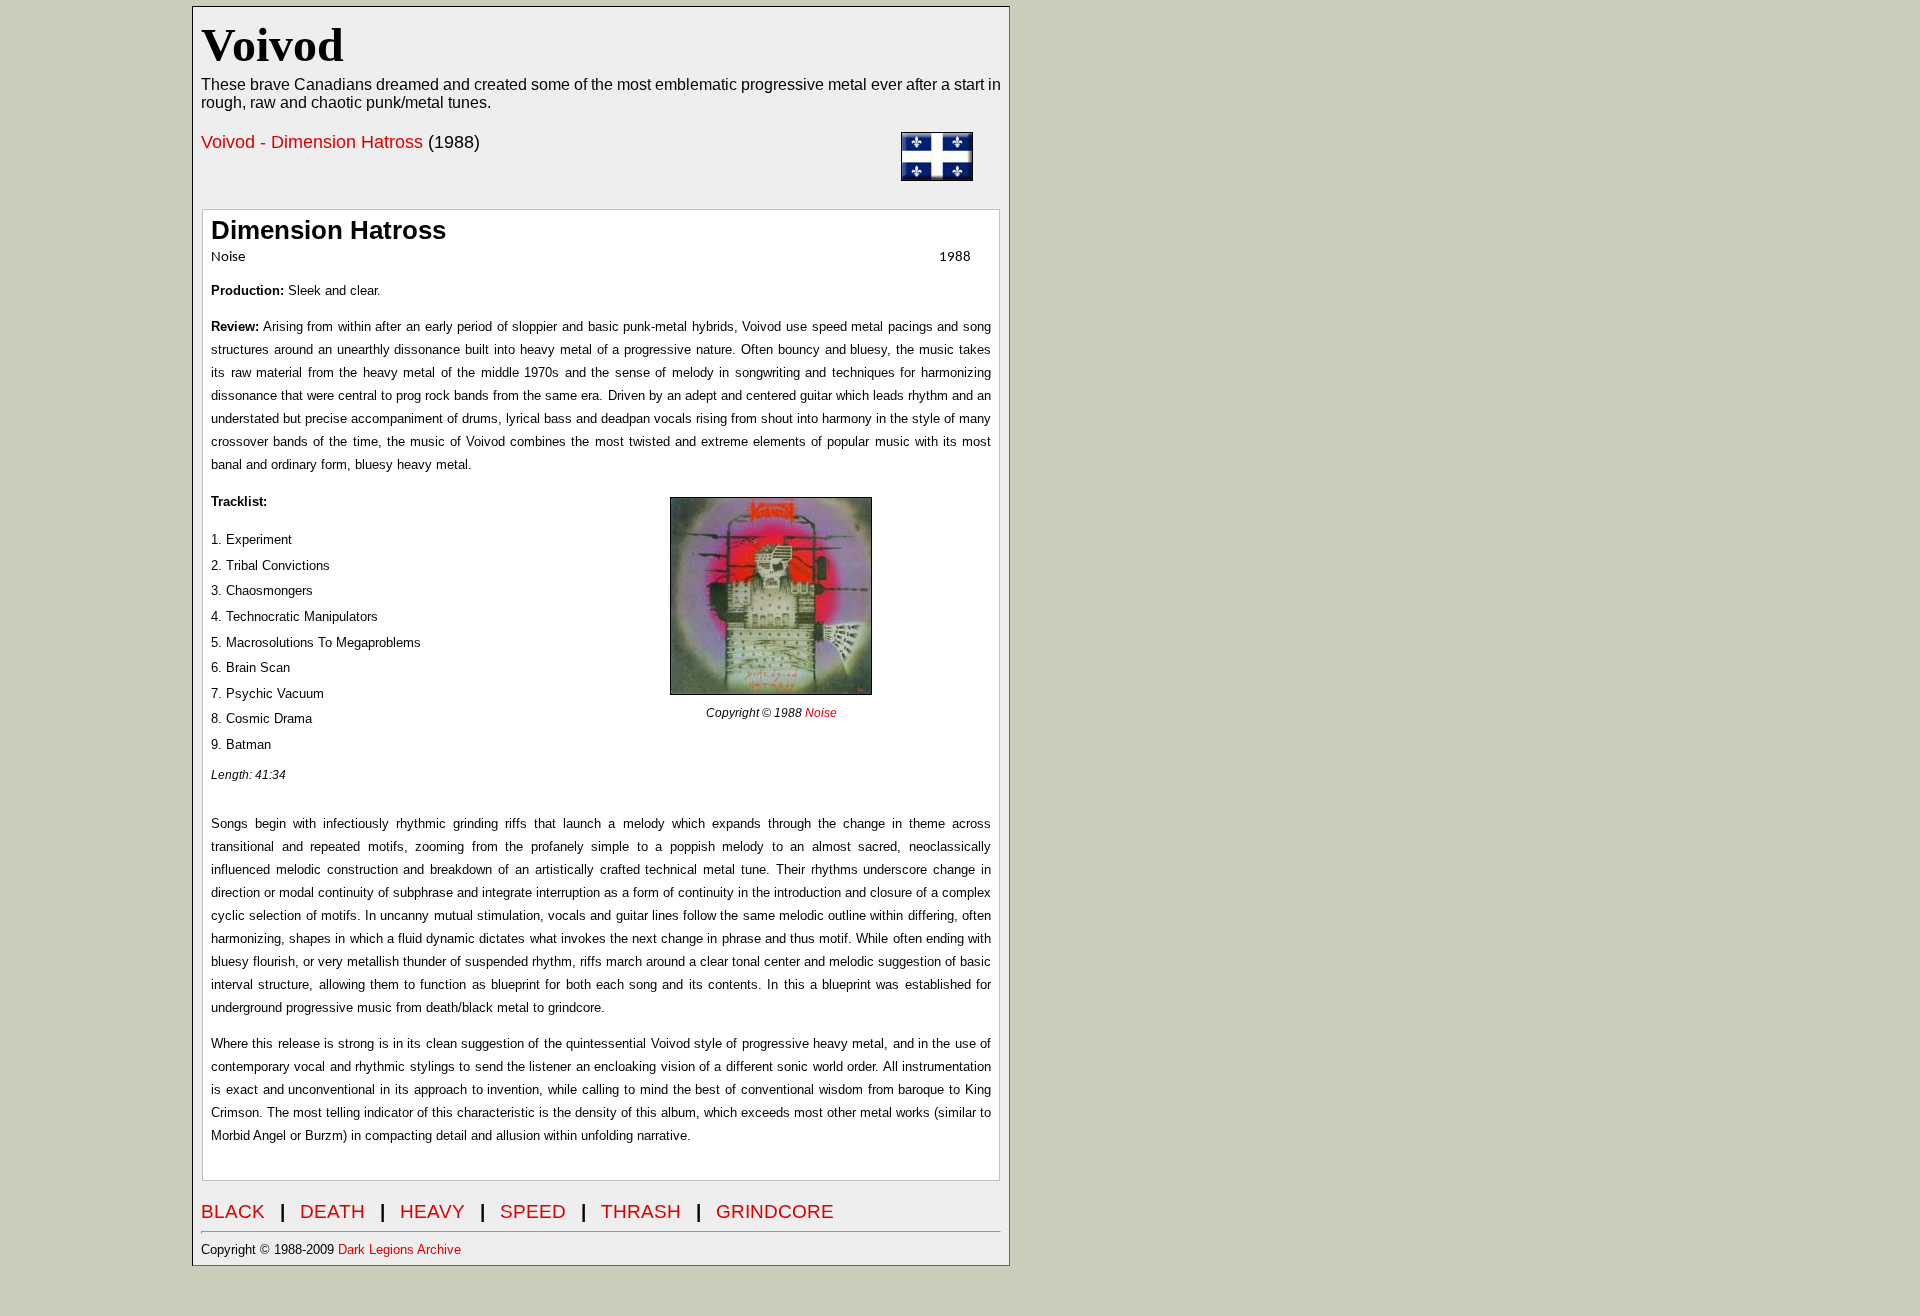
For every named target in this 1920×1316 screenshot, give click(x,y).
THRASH (641, 1211)
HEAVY (432, 1211)
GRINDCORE (775, 1211)
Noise (821, 713)
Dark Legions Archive (399, 1249)
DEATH (332, 1211)
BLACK (233, 1211)
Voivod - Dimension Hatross (312, 142)
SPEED (533, 1211)
